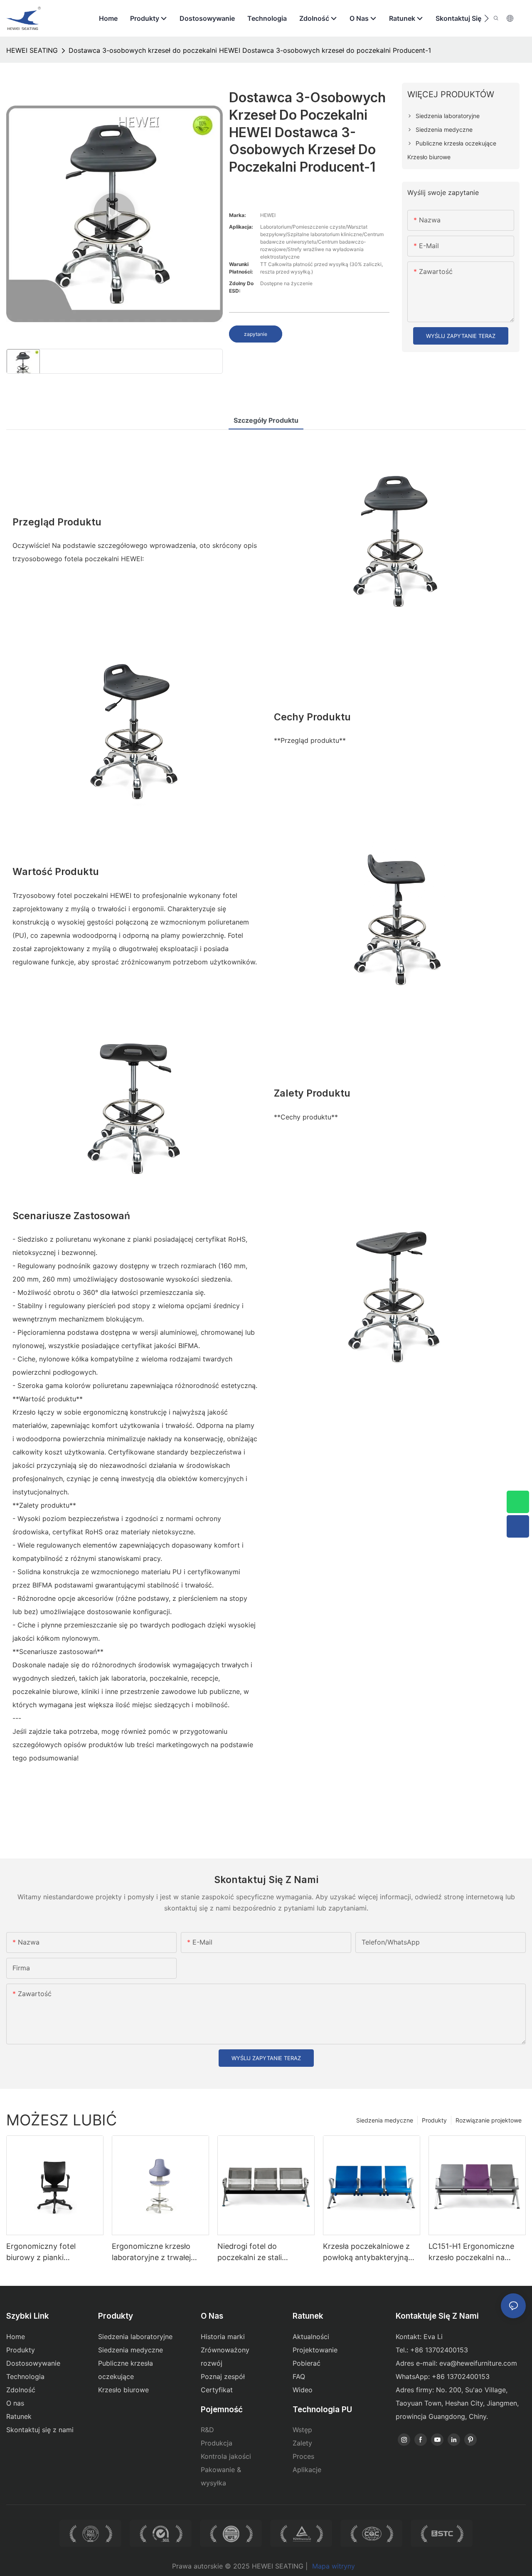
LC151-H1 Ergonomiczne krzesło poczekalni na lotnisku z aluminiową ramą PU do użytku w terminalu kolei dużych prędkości (476, 2252)
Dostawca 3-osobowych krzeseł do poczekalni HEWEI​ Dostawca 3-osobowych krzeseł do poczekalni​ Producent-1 (250, 50)
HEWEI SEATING (32, 50)
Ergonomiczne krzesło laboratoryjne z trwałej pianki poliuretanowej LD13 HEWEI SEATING (159, 2252)
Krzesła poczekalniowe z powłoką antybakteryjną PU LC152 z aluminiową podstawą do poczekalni (366, 2252)
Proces (303, 2456)
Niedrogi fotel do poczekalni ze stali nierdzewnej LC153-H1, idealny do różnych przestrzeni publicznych (260, 2252)
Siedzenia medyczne (385, 2120)
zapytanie (256, 334)
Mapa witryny (334, 2566)
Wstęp (302, 2430)
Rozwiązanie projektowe (489, 2120)
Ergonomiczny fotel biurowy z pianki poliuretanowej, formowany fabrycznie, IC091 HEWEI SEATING (55, 2252)
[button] (486, 18)
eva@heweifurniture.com (478, 2363)
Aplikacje (307, 2470)
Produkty (434, 2120)
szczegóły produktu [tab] (266, 420)
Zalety (302, 2443)
